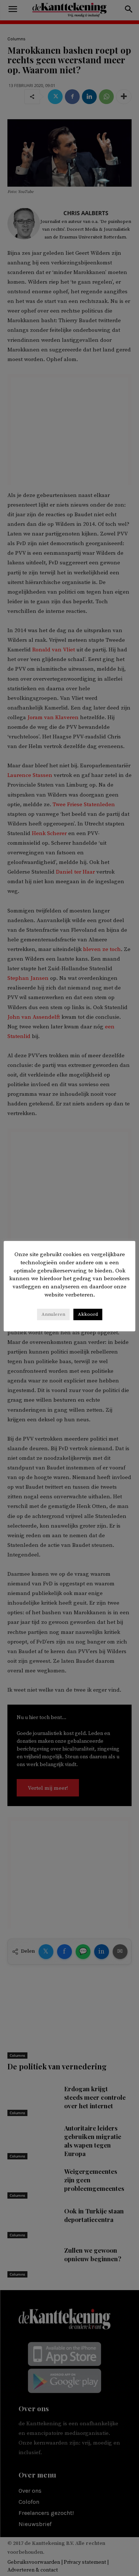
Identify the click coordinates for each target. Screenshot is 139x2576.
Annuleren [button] (53, 1314)
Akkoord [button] (88, 1314)
